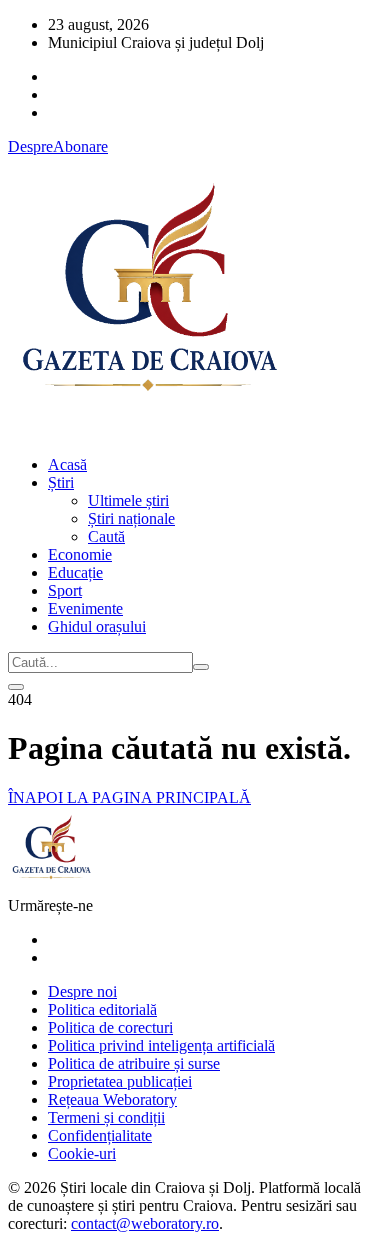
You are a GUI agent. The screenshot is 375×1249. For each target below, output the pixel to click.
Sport (65, 590)
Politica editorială (102, 1009)
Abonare (80, 146)
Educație (75, 572)
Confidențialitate (100, 1135)
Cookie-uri (82, 1153)
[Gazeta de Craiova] (148, 430)
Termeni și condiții (106, 1117)
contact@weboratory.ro (145, 1223)
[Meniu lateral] (16, 687)
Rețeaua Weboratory (112, 1099)
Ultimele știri (128, 500)
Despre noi (82, 991)
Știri (61, 482)
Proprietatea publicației (120, 1081)
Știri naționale (131, 518)
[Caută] (201, 667)
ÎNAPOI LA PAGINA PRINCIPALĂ (129, 797)
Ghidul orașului (97, 626)
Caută (106, 536)
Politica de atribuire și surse (134, 1063)
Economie (80, 554)
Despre (30, 146)
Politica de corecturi (110, 1027)
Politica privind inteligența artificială (161, 1045)
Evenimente (85, 608)
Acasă (67, 464)
